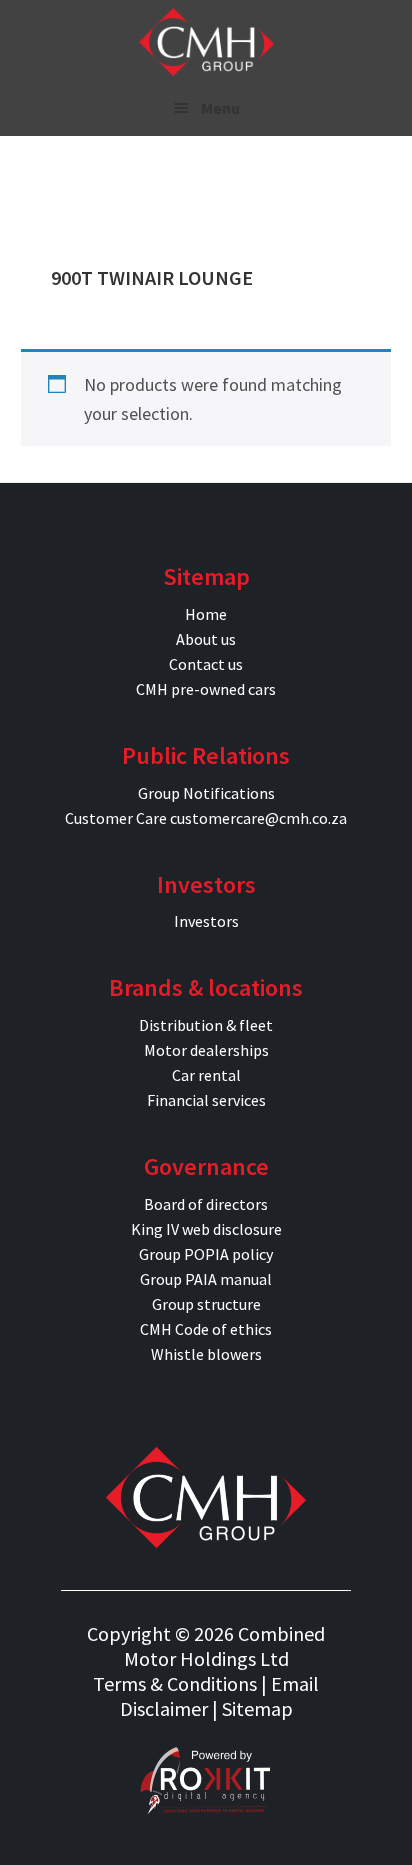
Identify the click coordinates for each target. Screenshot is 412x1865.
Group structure (206, 1304)
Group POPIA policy (206, 1254)
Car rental (206, 1075)
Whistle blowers (206, 1354)
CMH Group (206, 42)
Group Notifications (206, 793)
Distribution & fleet (206, 1025)
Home (206, 614)
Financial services (206, 1100)
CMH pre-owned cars (206, 689)
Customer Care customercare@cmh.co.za (206, 818)
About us (206, 639)
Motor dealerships (206, 1050)
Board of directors (206, 1204)
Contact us (206, 664)
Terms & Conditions (175, 1683)
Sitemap (257, 1708)
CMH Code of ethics (206, 1329)
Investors (206, 921)
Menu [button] (220, 108)
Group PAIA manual (206, 1279)
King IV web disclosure (206, 1229)
